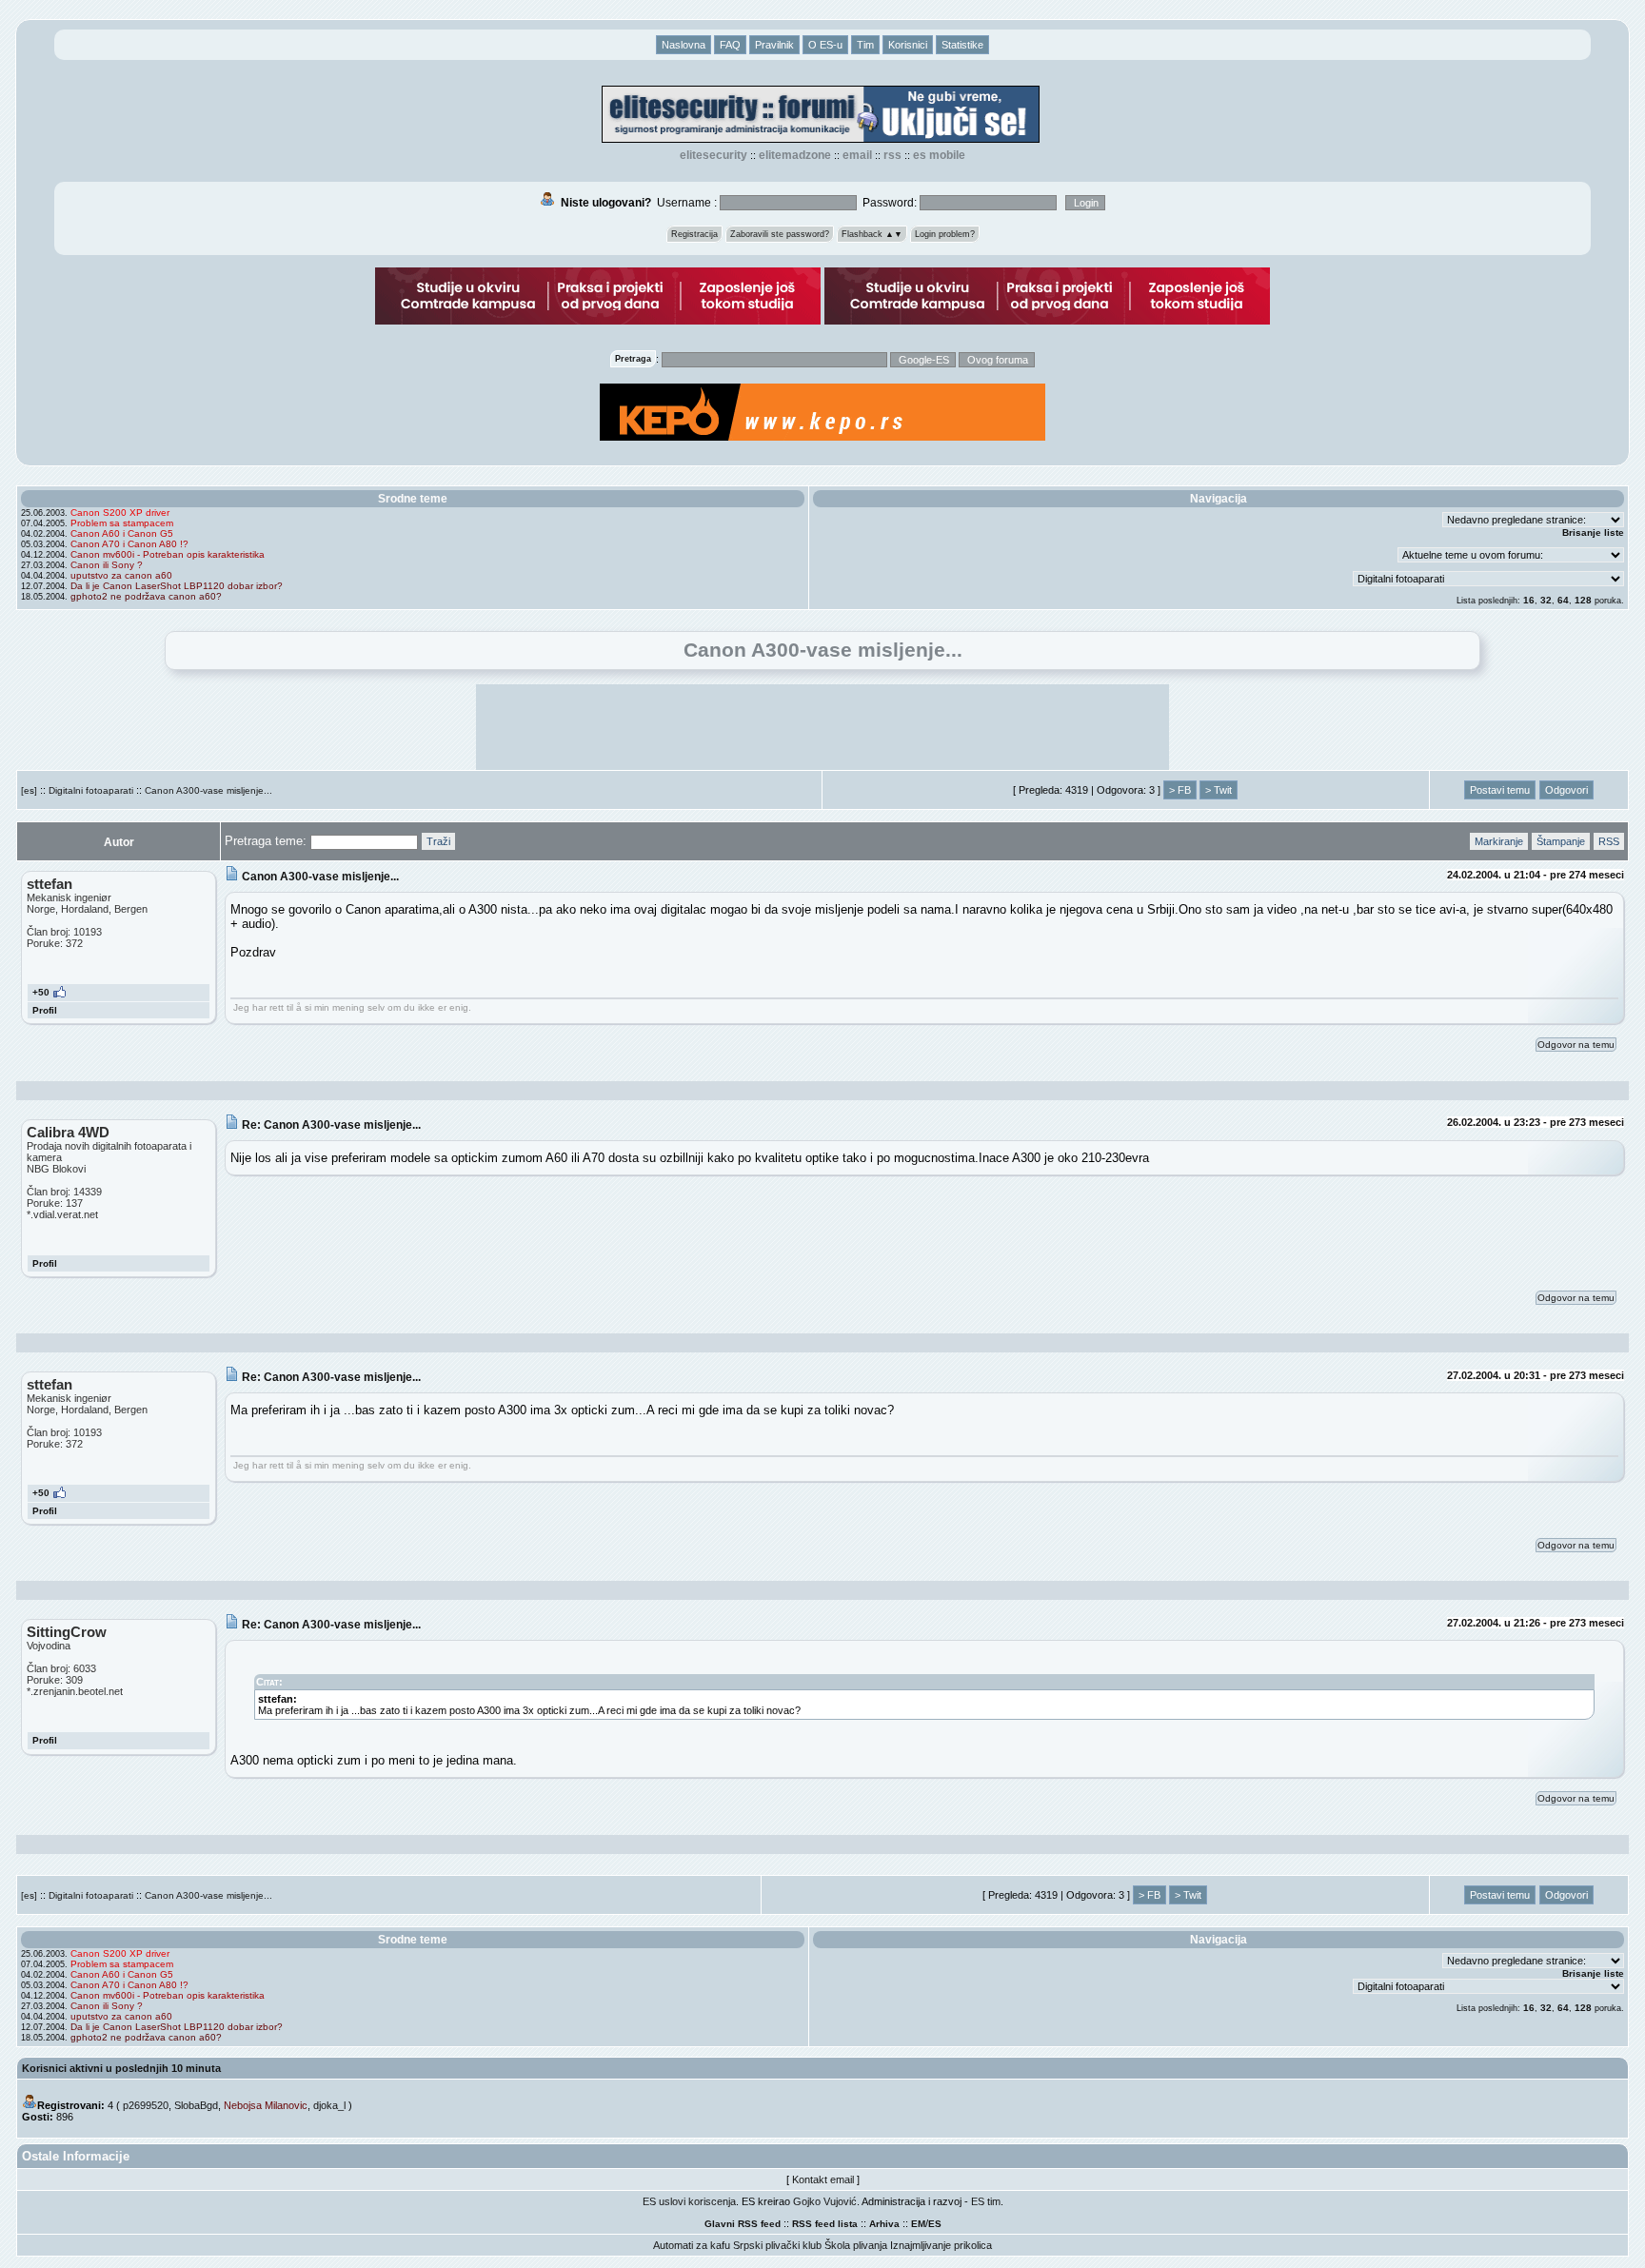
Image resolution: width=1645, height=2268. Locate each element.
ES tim (986, 2201)
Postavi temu (1500, 790)
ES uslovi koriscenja (689, 2201)
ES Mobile (939, 155)
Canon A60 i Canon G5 (122, 533)
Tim (865, 45)
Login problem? (945, 234)
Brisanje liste (1593, 532)
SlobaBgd (196, 2105)
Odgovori (1566, 790)
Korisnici (908, 45)
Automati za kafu (692, 2245)
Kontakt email (823, 2179)
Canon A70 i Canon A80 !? (129, 544)
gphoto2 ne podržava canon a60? (146, 596)
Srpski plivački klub (777, 2245)
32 (1546, 600)
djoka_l (329, 2105)
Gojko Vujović (825, 2201)
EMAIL (857, 155)
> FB (1180, 790)
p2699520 (146, 2105)
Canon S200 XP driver (120, 513)
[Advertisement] (822, 727)
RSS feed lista (825, 2224)
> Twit (1219, 790)
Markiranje (1499, 841)
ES (935, 2224)
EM (918, 2224)
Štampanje (1561, 841)
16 (1529, 600)
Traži (438, 841)
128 (1583, 600)
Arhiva (884, 2224)
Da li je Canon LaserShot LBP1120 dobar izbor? (177, 586)
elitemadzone (795, 155)
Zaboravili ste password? (780, 234)
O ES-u (825, 45)
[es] (29, 790)
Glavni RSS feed (743, 2224)
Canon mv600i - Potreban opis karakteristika (168, 554)
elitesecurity (713, 155)
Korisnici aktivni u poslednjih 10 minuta (121, 2068)
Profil (45, 1010)
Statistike (962, 45)
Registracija (694, 234)
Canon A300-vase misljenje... (208, 790)
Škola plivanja (856, 2245)
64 (1563, 600)
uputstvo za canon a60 (121, 575)
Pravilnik (774, 45)
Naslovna (684, 45)
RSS (892, 155)
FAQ (730, 45)
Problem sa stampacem (122, 523)
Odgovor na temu (1576, 1045)
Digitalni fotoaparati (91, 790)
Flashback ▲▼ (872, 234)
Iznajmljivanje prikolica (941, 2245)
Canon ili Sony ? (107, 565)
